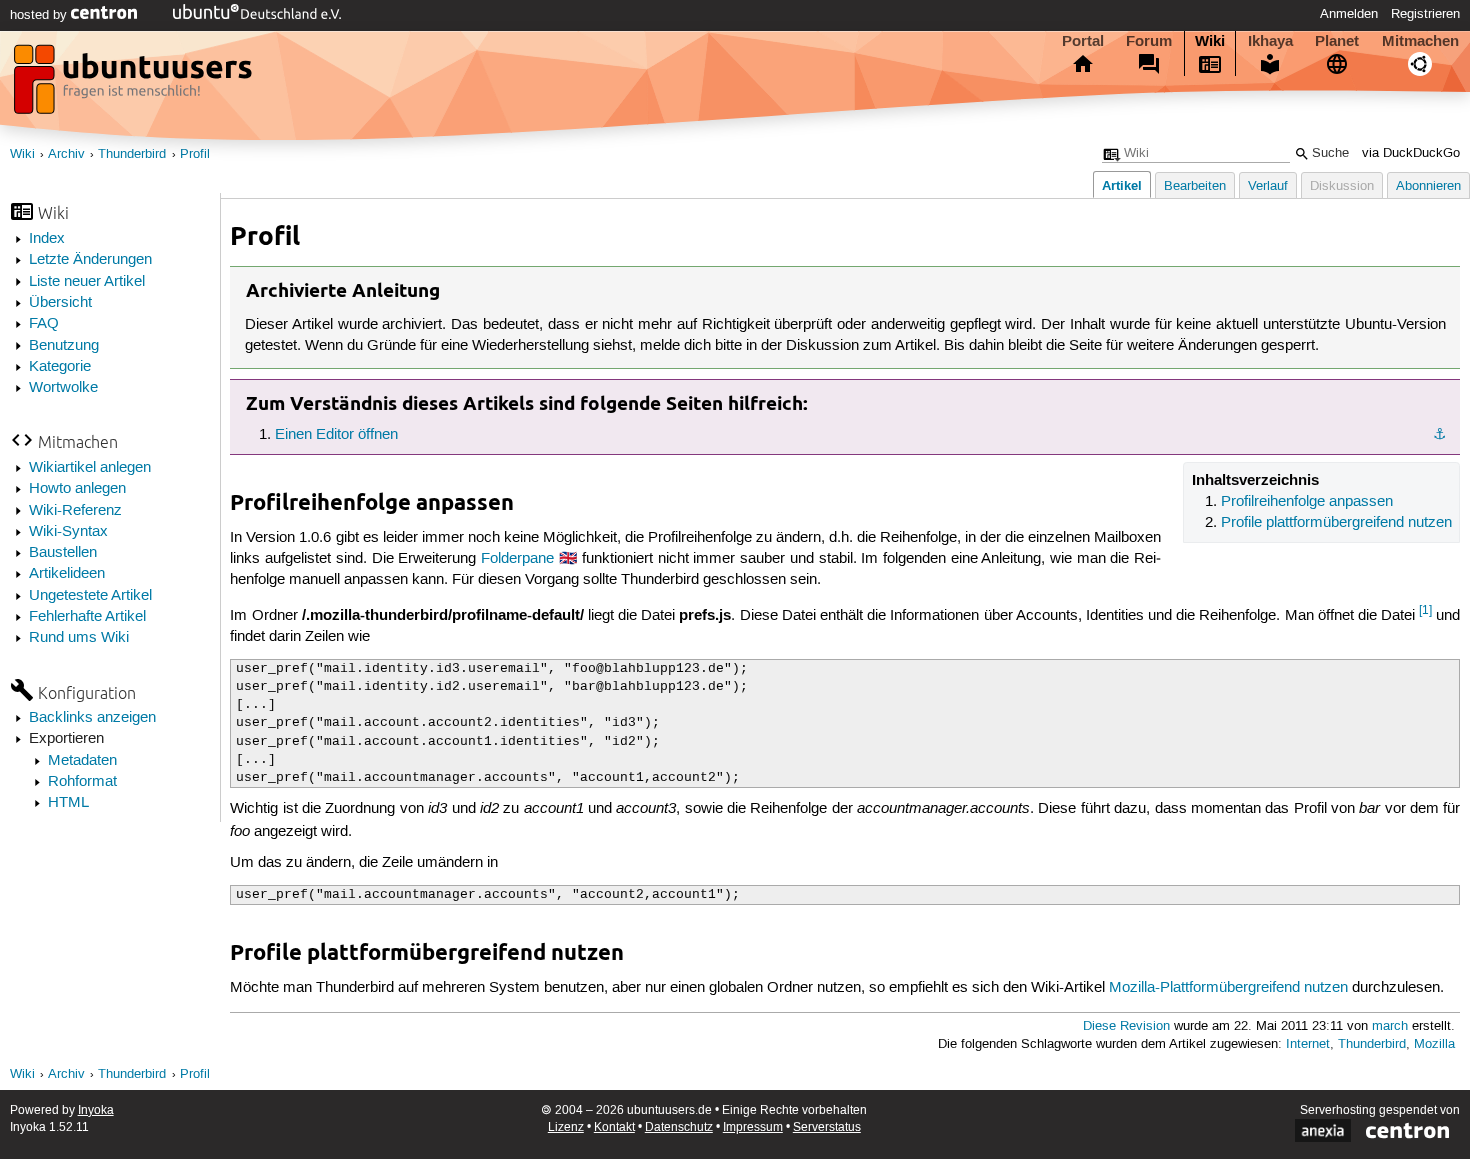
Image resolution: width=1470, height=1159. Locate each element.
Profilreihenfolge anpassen (1307, 502)
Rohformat (82, 782)
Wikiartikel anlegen (90, 468)
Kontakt (614, 1127)
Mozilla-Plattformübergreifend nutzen (1228, 988)
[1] (1425, 610)
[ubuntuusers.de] (135, 85)
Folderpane (517, 559)
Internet (1308, 1044)
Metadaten (82, 761)
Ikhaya (1270, 41)
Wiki (1210, 41)
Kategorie (60, 367)
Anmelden (1349, 14)
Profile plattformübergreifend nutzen (1336, 523)
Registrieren (1425, 14)
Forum (1149, 41)
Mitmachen (1420, 41)
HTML (68, 803)
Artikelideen (67, 574)
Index (47, 239)
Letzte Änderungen (90, 260)
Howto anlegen (77, 489)
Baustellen (63, 553)
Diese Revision (1126, 1026)
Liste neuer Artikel (87, 282)
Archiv (66, 154)
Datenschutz (679, 1127)
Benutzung (64, 346)
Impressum (753, 1127)
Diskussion (1342, 186)
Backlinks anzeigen (92, 718)
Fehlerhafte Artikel (87, 617)
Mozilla (1434, 1044)
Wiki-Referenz (75, 511)
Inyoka (96, 1110)
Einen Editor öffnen (336, 435)
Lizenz (566, 1127)
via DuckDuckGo (1411, 153)
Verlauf (1268, 186)
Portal (1083, 41)
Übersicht (60, 303)
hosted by (40, 15)
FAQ (44, 324)
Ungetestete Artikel (90, 596)
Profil (195, 154)
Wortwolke (63, 388)
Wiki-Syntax (68, 532)
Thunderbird (132, 154)
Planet (1337, 41)
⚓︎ (1439, 435)
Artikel (1122, 185)
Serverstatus (827, 1127)
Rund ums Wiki (79, 638)
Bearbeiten (1195, 186)
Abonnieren (1428, 186)
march (1390, 1026)
